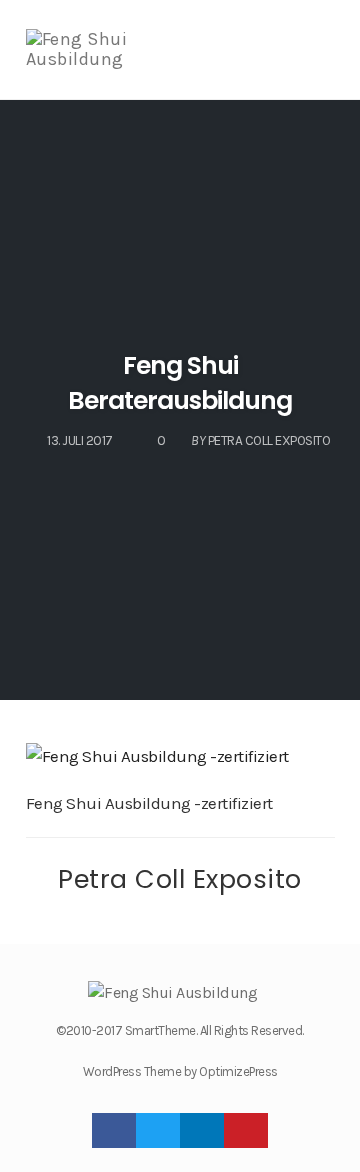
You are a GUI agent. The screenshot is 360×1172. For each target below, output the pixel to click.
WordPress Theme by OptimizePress (180, 1071)
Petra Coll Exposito (180, 879)
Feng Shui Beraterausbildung (180, 383)
